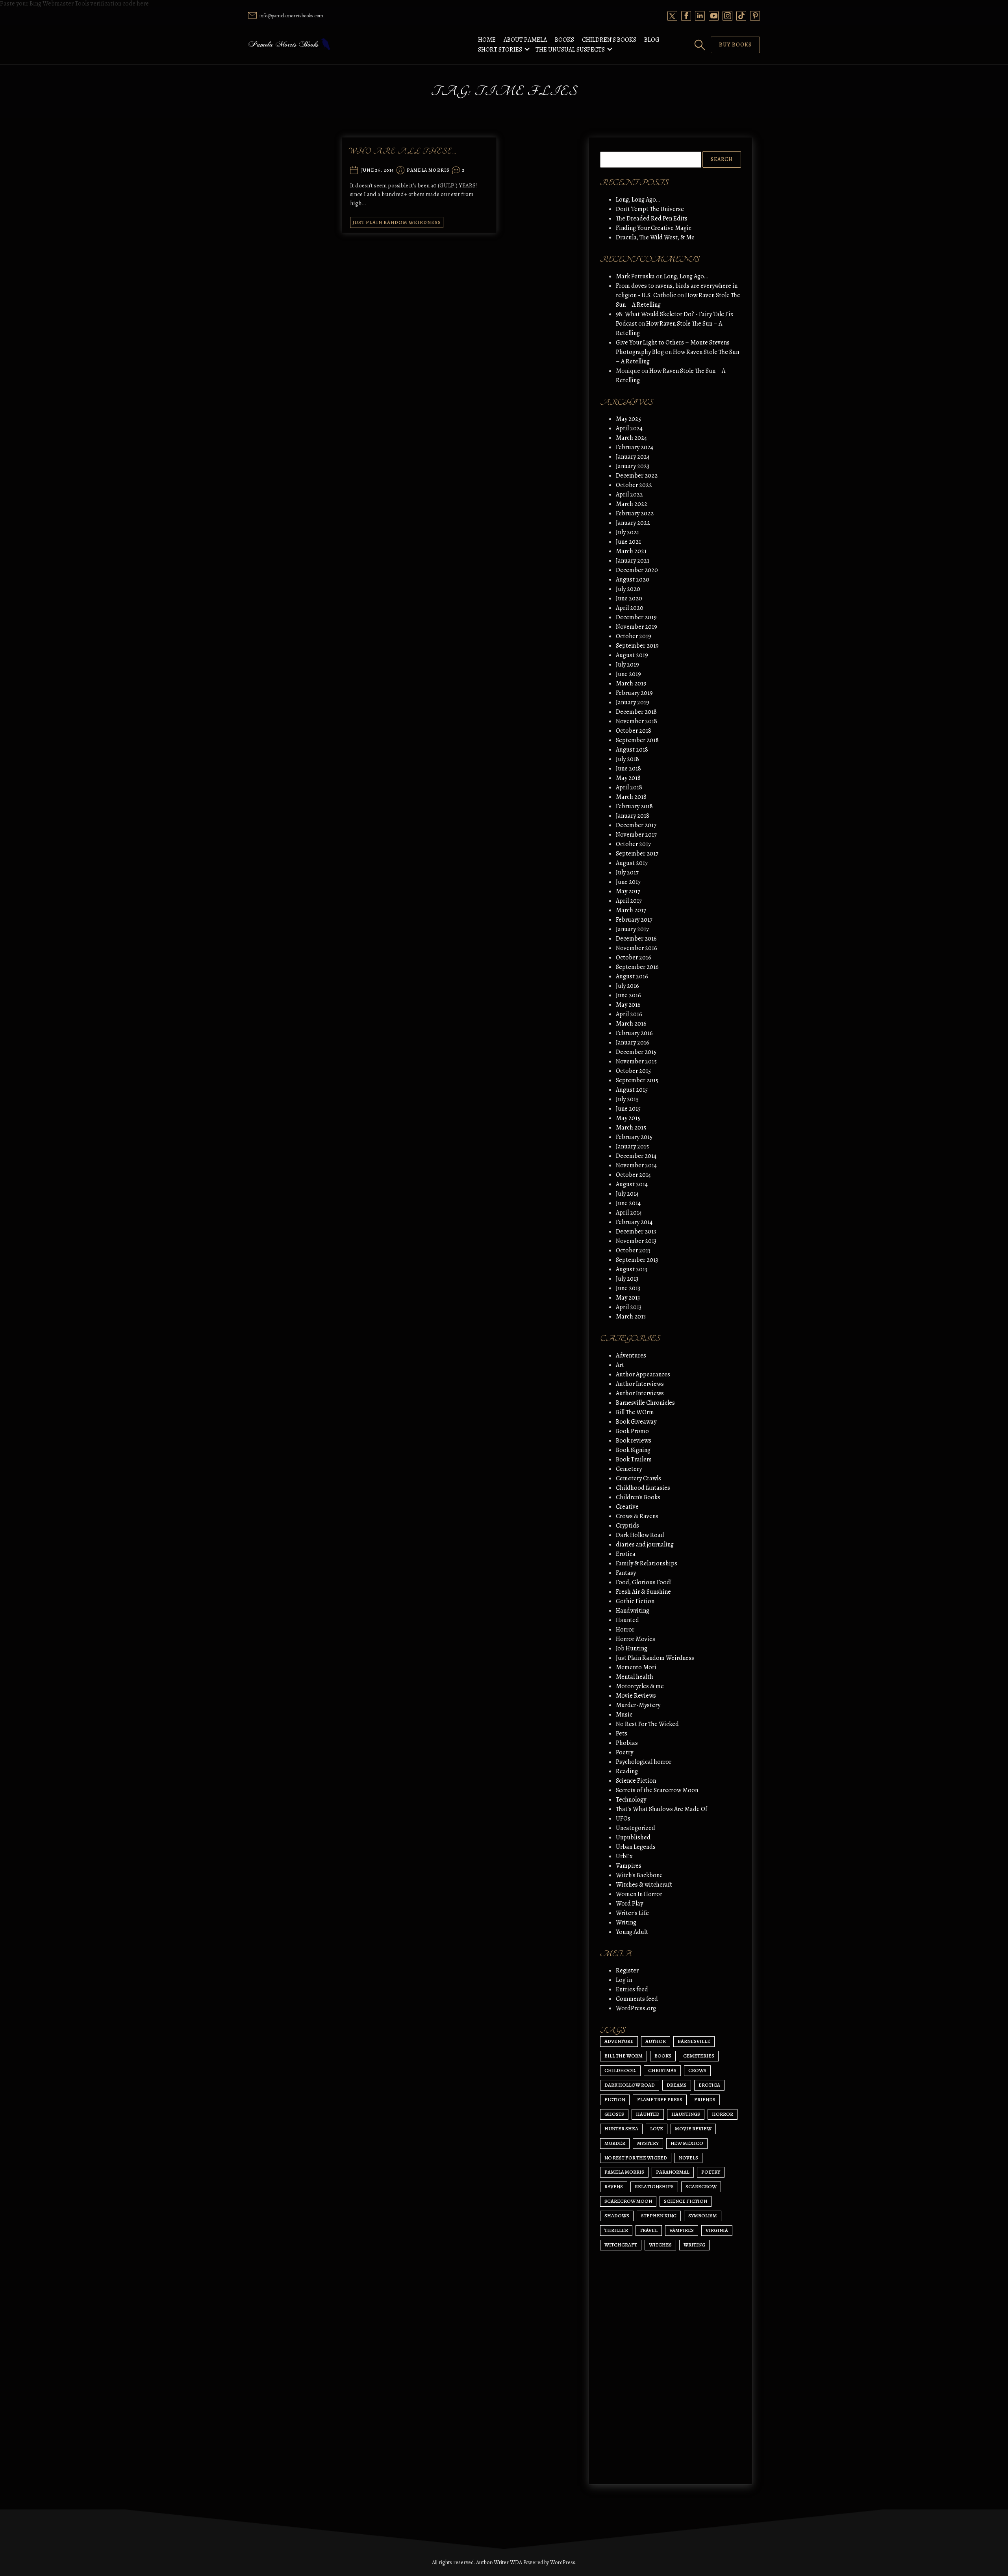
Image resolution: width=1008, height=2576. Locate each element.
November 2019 (636, 627)
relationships (654, 2186)
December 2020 (637, 570)
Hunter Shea (621, 2129)
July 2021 (627, 532)
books (663, 2056)
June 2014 (628, 1203)
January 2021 (633, 561)
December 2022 (637, 476)
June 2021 (628, 542)
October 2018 (634, 731)
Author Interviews (640, 1384)
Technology (631, 1800)
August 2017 (632, 863)
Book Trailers (634, 1459)
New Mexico (687, 2143)
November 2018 (636, 721)
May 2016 (628, 1005)
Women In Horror (639, 1894)
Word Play (629, 1904)
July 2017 (627, 872)
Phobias (627, 1743)
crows (697, 2070)
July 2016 (627, 986)
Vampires (629, 1866)
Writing (626, 1922)
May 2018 (628, 778)
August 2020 (633, 580)
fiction (615, 2099)
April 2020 (630, 608)
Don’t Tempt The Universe (650, 209)
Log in (624, 1980)
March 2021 (631, 551)
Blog (652, 40)
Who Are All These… (402, 151)
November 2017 (636, 835)
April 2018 (629, 787)
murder (615, 2143)
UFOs (623, 1819)
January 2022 (633, 523)
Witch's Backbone (639, 1875)
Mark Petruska (635, 276)
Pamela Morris (428, 170)
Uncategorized (636, 1828)
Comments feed (637, 1999)
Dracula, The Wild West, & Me (655, 237)
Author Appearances (643, 1374)
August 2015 (632, 1090)
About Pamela (525, 40)
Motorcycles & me (640, 1686)
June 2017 (628, 882)
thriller (616, 2230)
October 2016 (634, 957)
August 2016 (632, 976)
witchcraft (621, 2245)
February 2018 (634, 806)
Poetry (624, 1752)
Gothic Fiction (635, 1601)
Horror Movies (636, 1639)
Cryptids (627, 1526)
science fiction (686, 2201)
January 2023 (633, 466)
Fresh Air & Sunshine (643, 1592)
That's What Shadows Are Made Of (661, 1809)
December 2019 (636, 617)
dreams (677, 2085)
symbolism (703, 2216)
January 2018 (633, 816)
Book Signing (633, 1450)
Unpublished (633, 1837)
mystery (648, 2143)
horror (723, 2114)
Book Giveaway (636, 1422)
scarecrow (701, 2186)
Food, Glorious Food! (644, 1582)
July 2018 (627, 759)
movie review (693, 2129)
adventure (619, 2041)
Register (627, 1970)
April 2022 (629, 494)
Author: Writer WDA (499, 2562)
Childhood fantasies (643, 1488)
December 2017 (636, 825)
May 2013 (628, 1298)
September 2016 (637, 967)
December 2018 (636, 712)
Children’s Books (609, 40)
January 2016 (633, 1043)
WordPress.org (636, 2008)
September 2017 (637, 854)
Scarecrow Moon (628, 2201)
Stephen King (659, 2216)
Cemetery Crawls (638, 1478)
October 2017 (633, 844)
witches (660, 2245)
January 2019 (633, 702)
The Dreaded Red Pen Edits (652, 219)
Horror (625, 1630)
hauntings (686, 2114)
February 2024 (635, 447)
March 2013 (631, 1317)
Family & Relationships (647, 1563)
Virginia (717, 2230)
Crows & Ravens (637, 1516)
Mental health (635, 1677)
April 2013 (629, 1307)
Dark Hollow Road (640, 1535)
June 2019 (628, 674)
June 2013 (628, 1288)
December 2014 (636, 1156)
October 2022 (634, 485)
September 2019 (637, 646)
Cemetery (629, 1469)
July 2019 (627, 665)
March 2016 (631, 1024)
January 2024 (633, 457)
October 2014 (633, 1175)
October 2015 (633, 1071)
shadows (617, 2216)
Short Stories (500, 50)
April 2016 (629, 1014)
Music (624, 1715)
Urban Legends (636, 1847)
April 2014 (629, 1213)
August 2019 (632, 655)
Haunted (627, 1620)
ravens (614, 2186)
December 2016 (636, 939)
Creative (627, 1507)
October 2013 (633, 1250)
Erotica (626, 1554)
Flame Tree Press (660, 2099)
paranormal (673, 2172)
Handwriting (633, 1611)
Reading (627, 1771)
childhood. (620, 2070)
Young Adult (632, 1932)
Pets (622, 1733)
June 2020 (629, 598)
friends (705, 2099)
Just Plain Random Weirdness (397, 222)
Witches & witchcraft (644, 1885)
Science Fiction (636, 1781)
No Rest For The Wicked (647, 1724)
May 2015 (628, 1118)
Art (620, 1365)
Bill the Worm (624, 2056)
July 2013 (627, 1279)
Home (487, 40)
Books (564, 40)
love (657, 2129)
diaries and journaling (645, 1544)
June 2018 (628, 769)
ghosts (614, 2114)
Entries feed (632, 1989)
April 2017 (629, 901)
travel (649, 2230)
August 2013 (632, 1269)
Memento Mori (636, 1667)
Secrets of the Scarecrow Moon (657, 1790)
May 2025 (628, 419)
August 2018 (632, 750)
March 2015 (631, 1128)
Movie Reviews (636, 1696)
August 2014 (632, 1184)
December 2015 (636, 1052)
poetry (711, 2172)
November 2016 (636, 948)
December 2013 (636, 1232)
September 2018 (637, 740)
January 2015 (632, 1146)
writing (694, 2245)
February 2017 (634, 920)
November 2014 (636, 1165)
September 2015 (637, 1080)
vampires (682, 2230)
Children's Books (638, 1497)
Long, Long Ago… (638, 200)
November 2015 (636, 1061)
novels (688, 2158)
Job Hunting (632, 1648)
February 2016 (634, 1033)
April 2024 (629, 428)
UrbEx (624, 1856)
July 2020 (628, 589)
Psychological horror (644, 1762)
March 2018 (631, 797)
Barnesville (694, 2041)
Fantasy (626, 1573)
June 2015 (628, 1109)
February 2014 (634, 1222)
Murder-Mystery (638, 1705)
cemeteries (699, 2056)
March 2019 (631, 683)
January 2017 (632, 929)
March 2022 (632, 504)
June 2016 (628, 995)
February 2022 (635, 513)
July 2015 (627, 1099)
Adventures (631, 1356)
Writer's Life (632, 1913)
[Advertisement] (671, 2404)
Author (656, 2041)
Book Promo (632, 1431)
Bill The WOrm (635, 1412)
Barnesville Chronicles (645, 1403)
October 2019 (634, 636)
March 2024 (631, 438)
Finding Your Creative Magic (654, 228)
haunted (648, 2114)
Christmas (662, 2070)
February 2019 (634, 693)
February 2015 (634, 1137)
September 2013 (637, 1260)
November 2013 (636, 1241)
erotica (709, 2085)
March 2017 (631, 910)
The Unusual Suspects (570, 50)
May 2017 (628, 891)
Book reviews (634, 1441)
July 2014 (627, 1194)
